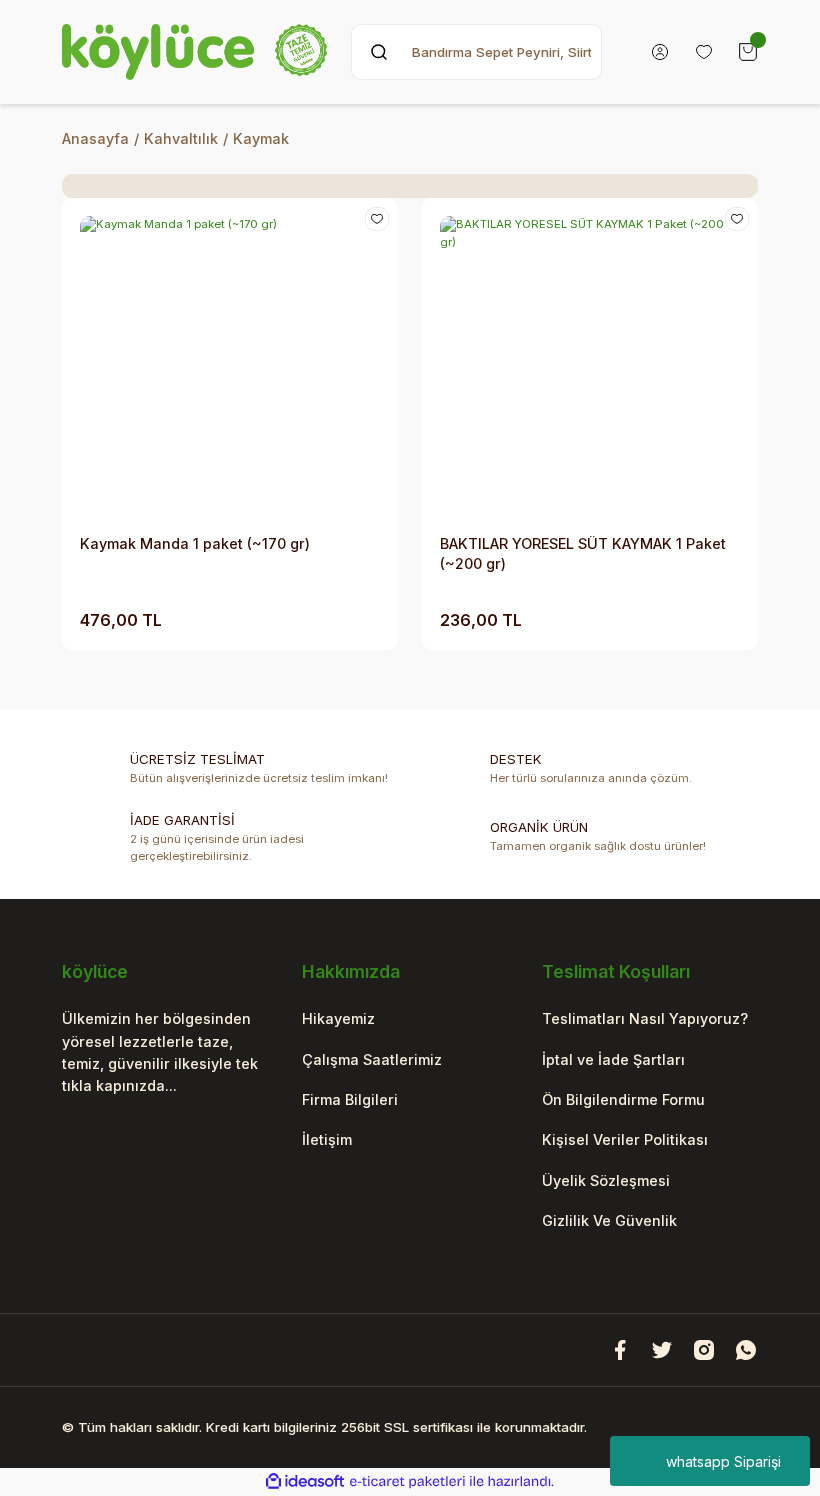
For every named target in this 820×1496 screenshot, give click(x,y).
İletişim (327, 1139)
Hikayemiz (338, 1018)
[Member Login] (660, 52)
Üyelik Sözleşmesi (606, 1180)
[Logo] (194, 52)
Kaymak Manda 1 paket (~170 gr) (195, 543)
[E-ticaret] (407, 1481)
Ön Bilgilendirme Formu (623, 1099)
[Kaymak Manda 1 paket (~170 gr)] (230, 366)
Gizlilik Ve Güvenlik (609, 1220)
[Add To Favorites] (377, 219)
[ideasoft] (305, 1482)
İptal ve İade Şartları (613, 1059)
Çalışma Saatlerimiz (372, 1059)
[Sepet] (748, 52)
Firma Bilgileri (350, 1099)
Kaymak (261, 138)
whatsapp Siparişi (723, 1461)
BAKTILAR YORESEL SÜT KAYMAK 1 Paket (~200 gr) (583, 553)
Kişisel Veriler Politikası (625, 1139)
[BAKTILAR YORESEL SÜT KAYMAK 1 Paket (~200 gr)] (590, 366)
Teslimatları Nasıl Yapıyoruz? (645, 1018)
